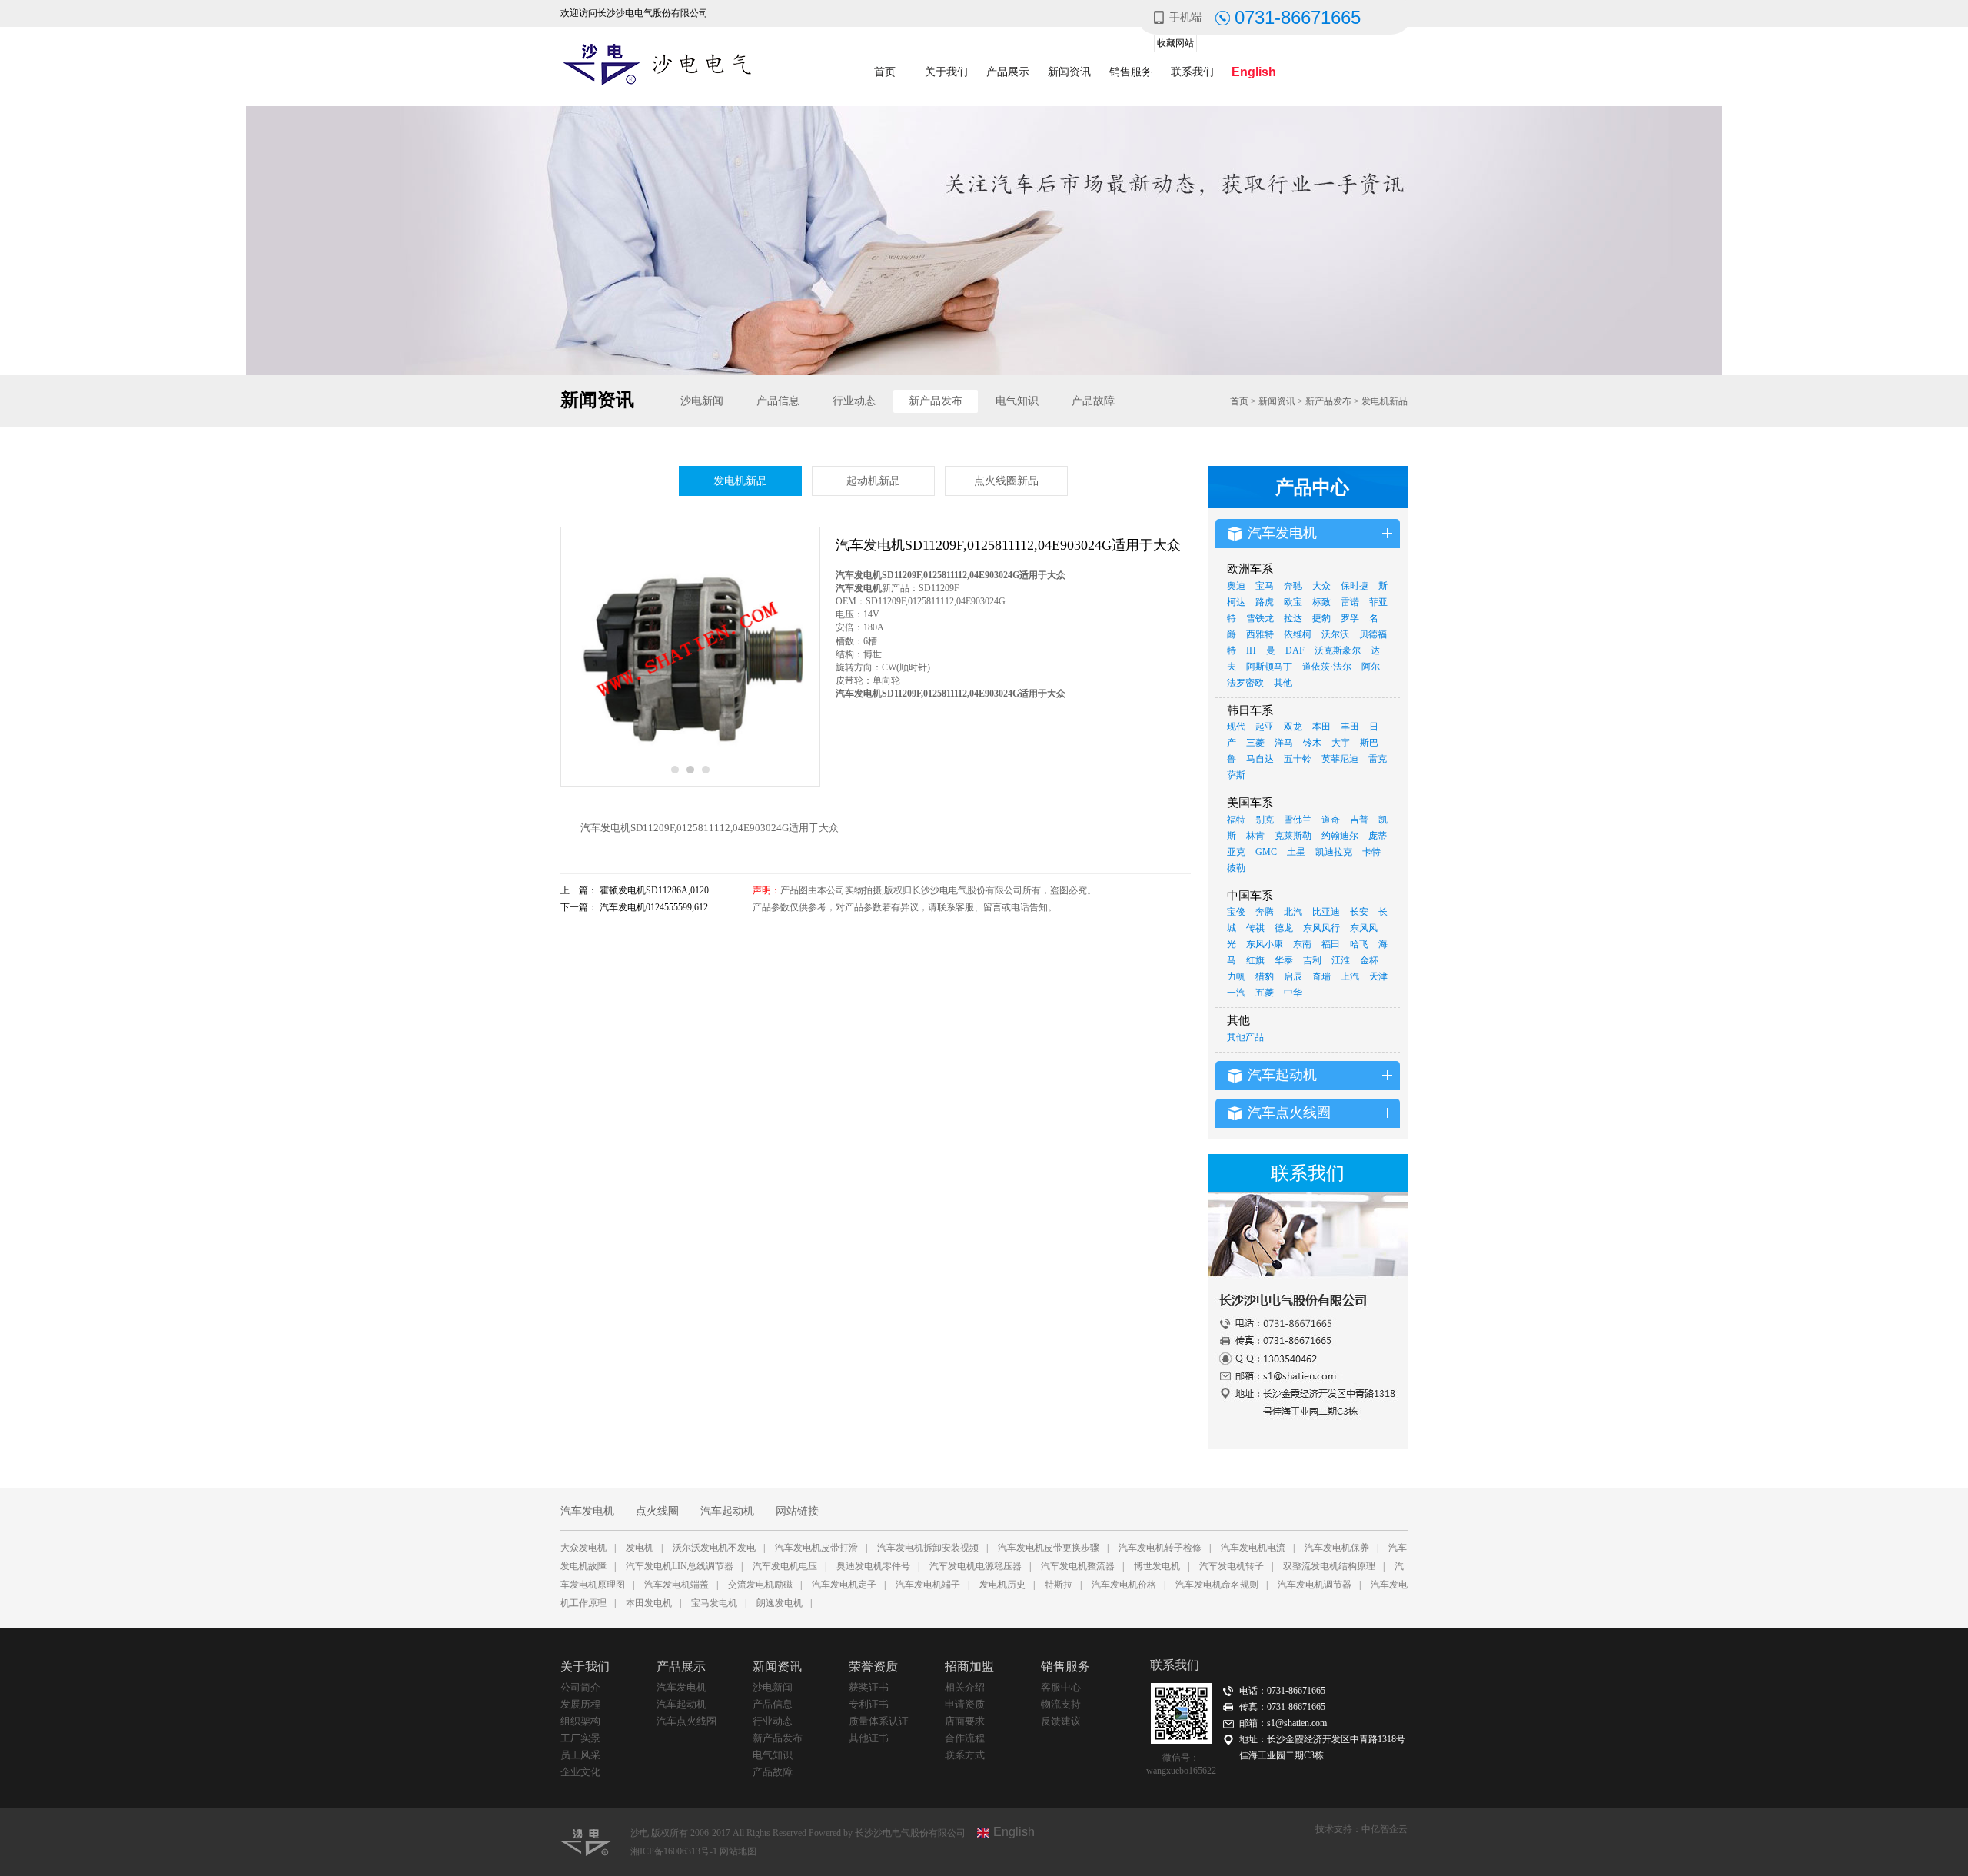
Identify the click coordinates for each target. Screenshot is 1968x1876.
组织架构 (580, 1721)
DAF (1295, 650)
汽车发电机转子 (1232, 1566)
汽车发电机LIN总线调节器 (680, 1566)
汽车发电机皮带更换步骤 (1049, 1548)
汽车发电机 (587, 1511)
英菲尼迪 (1340, 759)
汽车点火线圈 (686, 1721)
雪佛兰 (1298, 820)
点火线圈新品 (1006, 481)
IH (1251, 650)
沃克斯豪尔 (1338, 650)
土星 (1296, 852)
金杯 (1369, 960)
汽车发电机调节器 (1315, 1585)
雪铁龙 (1260, 618)
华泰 (1284, 960)
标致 (1321, 602)
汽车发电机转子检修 (1160, 1548)
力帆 (1236, 976)
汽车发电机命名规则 (1217, 1585)
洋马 (1284, 743)
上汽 (1350, 976)
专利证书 (869, 1704)
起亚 (1265, 727)
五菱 (1265, 993)
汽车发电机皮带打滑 (816, 1548)
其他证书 (869, 1738)
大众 (1321, 586)
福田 (1331, 944)
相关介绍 (965, 1687)
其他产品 (1245, 1037)
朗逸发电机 (780, 1603)
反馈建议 (1061, 1721)
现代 (1236, 727)
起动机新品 (873, 481)
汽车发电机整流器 (1078, 1566)
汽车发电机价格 (1124, 1585)
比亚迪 (1326, 912)
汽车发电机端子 (928, 1585)
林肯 (1255, 836)
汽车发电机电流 (1253, 1548)
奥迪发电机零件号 (873, 1566)
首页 (885, 72)
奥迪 (1236, 586)
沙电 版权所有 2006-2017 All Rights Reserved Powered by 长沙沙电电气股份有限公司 (798, 1833)
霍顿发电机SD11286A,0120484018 (668, 890)
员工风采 (580, 1755)
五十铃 (1298, 759)
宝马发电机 (714, 1603)
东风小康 (1265, 944)
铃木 (1312, 743)
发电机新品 (1385, 401)
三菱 (1255, 743)
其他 (1283, 683)
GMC (1266, 852)
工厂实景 (580, 1738)
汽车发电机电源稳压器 (976, 1566)
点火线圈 (657, 1511)
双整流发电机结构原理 (1329, 1566)
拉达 (1293, 618)
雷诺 (1350, 602)
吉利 (1312, 960)
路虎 (1265, 602)
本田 (1321, 727)
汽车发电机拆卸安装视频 (928, 1548)
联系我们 (1192, 72)
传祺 (1255, 928)
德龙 (1284, 928)
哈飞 (1359, 944)
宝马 (1265, 586)
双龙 (1293, 727)
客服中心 (1061, 1687)
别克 (1265, 820)
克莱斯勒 (1293, 836)
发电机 (640, 1548)
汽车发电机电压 (785, 1566)
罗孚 (1350, 618)
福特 (1236, 820)
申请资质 (965, 1704)
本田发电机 (649, 1603)
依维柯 (1298, 634)
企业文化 (580, 1772)
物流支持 (1061, 1704)
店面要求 (965, 1721)
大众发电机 (583, 1548)
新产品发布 (936, 401)
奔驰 (1293, 586)
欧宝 (1293, 602)
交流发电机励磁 (760, 1585)
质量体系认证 (879, 1721)
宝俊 (1236, 912)
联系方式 (965, 1755)
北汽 (1293, 912)
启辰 (1293, 976)
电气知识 (1017, 401)
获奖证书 (869, 1687)
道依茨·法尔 (1327, 667)
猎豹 (1265, 976)
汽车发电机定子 (844, 1585)
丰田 (1350, 727)
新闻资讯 (1069, 72)
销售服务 (1131, 72)
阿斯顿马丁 (1269, 667)
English (1254, 72)
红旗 (1255, 960)
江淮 (1341, 960)
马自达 (1260, 759)
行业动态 (854, 401)
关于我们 (946, 72)
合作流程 (965, 1738)
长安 (1359, 912)
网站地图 (738, 1851)
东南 (1302, 944)
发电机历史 (1002, 1585)
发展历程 (580, 1704)
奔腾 (1265, 912)
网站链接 (797, 1511)
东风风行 (1321, 928)
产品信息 (778, 401)
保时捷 (1355, 586)
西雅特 (1260, 634)
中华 (1293, 993)
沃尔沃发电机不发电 (714, 1548)
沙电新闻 (702, 401)
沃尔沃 (1335, 634)
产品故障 (1093, 401)
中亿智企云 (1385, 1829)
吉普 (1359, 820)
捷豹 (1321, 618)
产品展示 (1008, 72)
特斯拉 (1059, 1585)
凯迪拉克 (1334, 852)
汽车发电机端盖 (676, 1585)
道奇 (1331, 820)
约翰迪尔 (1340, 836)
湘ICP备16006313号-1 (675, 1851)
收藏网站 (1175, 43)
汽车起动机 (727, 1511)
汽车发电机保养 (1337, 1548)
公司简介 (580, 1687)
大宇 (1341, 743)
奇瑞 (1321, 976)
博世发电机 (1157, 1566)
